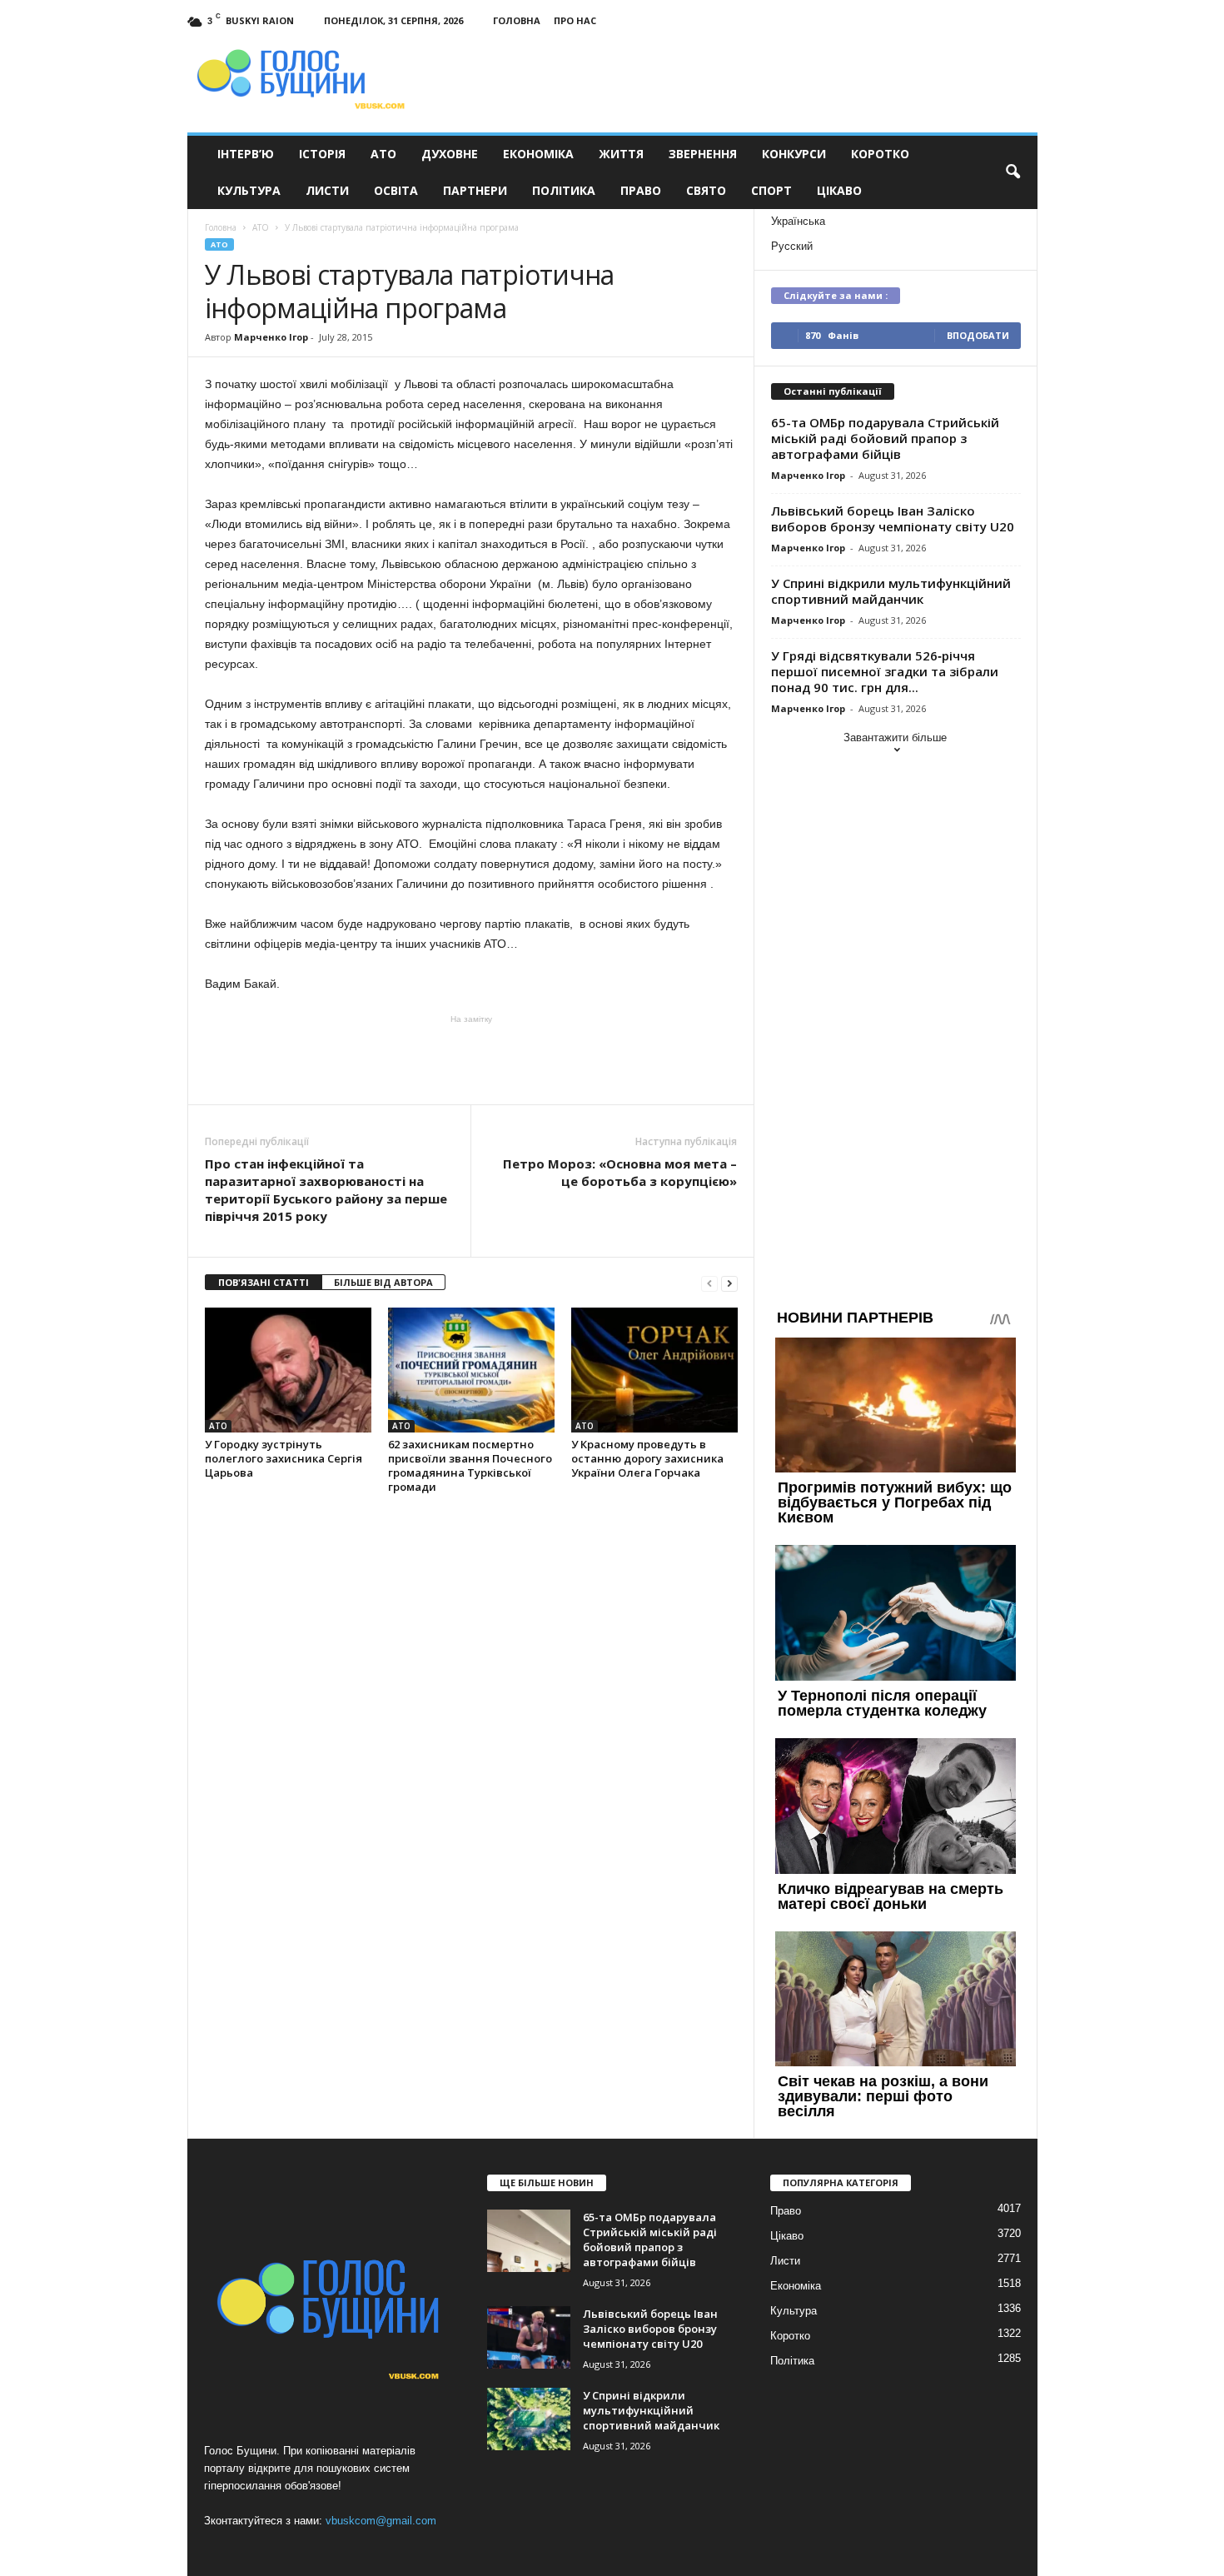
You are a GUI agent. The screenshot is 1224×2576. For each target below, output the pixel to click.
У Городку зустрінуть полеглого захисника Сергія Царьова (284, 1458)
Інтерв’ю (246, 154)
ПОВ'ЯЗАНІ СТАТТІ (264, 1282)
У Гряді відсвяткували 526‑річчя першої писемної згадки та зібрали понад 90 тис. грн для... (885, 671)
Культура (249, 190)
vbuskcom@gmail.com (381, 2521)
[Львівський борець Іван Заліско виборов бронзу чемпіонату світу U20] (529, 2337)
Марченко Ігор (271, 337)
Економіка (538, 154)
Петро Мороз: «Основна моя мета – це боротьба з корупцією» (620, 1172)
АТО (383, 154)
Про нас (575, 20)
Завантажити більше (895, 737)
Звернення (703, 154)
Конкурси (794, 154)
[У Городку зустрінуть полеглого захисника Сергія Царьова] (288, 1370)
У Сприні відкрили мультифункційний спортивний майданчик (891, 591)
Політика (564, 190)
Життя (621, 154)
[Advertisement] (471, 1059)
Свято (706, 190)
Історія (322, 154)
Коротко (880, 154)
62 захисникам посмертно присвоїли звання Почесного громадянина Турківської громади (470, 1465)
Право (641, 190)
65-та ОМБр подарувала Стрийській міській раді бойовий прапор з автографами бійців (885, 438)
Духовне (450, 154)
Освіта (396, 190)
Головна (517, 20)
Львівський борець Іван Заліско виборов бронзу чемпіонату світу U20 (893, 518)
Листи (327, 190)
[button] (1013, 172)
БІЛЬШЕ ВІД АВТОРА (383, 1282)
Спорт (771, 190)
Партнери (475, 190)
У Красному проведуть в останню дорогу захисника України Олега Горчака (647, 1458)
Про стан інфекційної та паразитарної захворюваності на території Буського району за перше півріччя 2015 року (326, 1190)
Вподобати (978, 335)
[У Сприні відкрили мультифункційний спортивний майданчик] (529, 2419)
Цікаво (839, 190)
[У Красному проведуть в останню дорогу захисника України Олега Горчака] (654, 1370)
